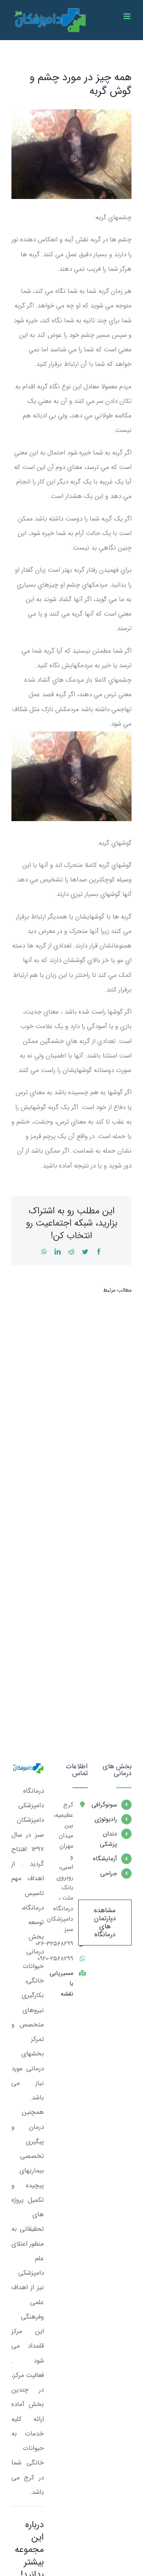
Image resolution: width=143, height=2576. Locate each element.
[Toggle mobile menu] (128, 16)
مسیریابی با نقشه (64, 1983)
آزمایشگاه (108, 1859)
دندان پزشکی (108, 1839)
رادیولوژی (108, 1819)
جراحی (109, 1873)
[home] (28, 1770)
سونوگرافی (108, 1805)
